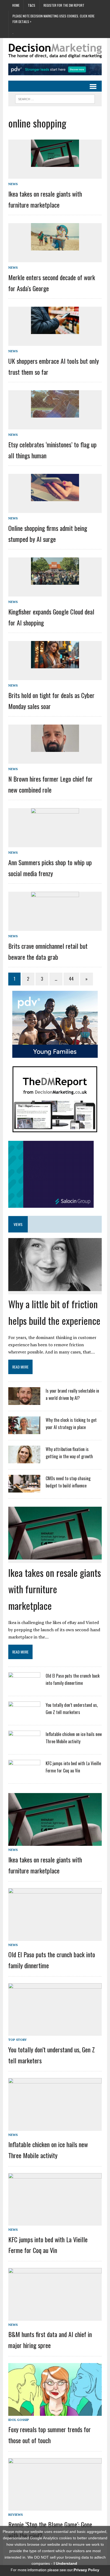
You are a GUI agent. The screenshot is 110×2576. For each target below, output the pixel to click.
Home (16, 5)
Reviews (15, 2515)
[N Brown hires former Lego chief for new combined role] (55, 748)
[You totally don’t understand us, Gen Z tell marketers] (24, 1716)
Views (18, 1224)
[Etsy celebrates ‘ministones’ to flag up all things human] (55, 414)
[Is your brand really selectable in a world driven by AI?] (24, 1402)
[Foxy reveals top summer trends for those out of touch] (55, 2412)
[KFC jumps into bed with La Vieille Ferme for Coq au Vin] (24, 1774)
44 (71, 979)
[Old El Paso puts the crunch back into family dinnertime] (24, 1686)
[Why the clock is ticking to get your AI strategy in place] (24, 1431)
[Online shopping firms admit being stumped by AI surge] (55, 497)
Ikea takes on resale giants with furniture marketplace (55, 1589)
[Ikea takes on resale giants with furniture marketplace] (55, 163)
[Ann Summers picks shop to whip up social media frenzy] (55, 831)
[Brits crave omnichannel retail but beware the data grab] (55, 915)
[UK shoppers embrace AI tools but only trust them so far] (55, 330)
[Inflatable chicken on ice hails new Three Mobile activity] (24, 1745)
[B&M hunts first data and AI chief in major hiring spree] (55, 2317)
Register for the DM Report (64, 5)
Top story (17, 2040)
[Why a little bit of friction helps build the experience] (55, 1287)
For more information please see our (55, 2570)
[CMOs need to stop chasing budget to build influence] (24, 1489)
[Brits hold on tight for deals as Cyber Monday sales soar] (55, 664)
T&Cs (32, 5)
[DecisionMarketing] (55, 51)
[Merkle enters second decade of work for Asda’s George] (55, 246)
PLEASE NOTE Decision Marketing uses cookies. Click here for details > (54, 19)
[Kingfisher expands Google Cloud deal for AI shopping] (55, 581)
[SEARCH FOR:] (55, 98)
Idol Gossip (19, 2420)
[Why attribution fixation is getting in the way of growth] (24, 1460)
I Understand (65, 2563)
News (13, 184)
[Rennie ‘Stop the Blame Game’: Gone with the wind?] (55, 2507)
